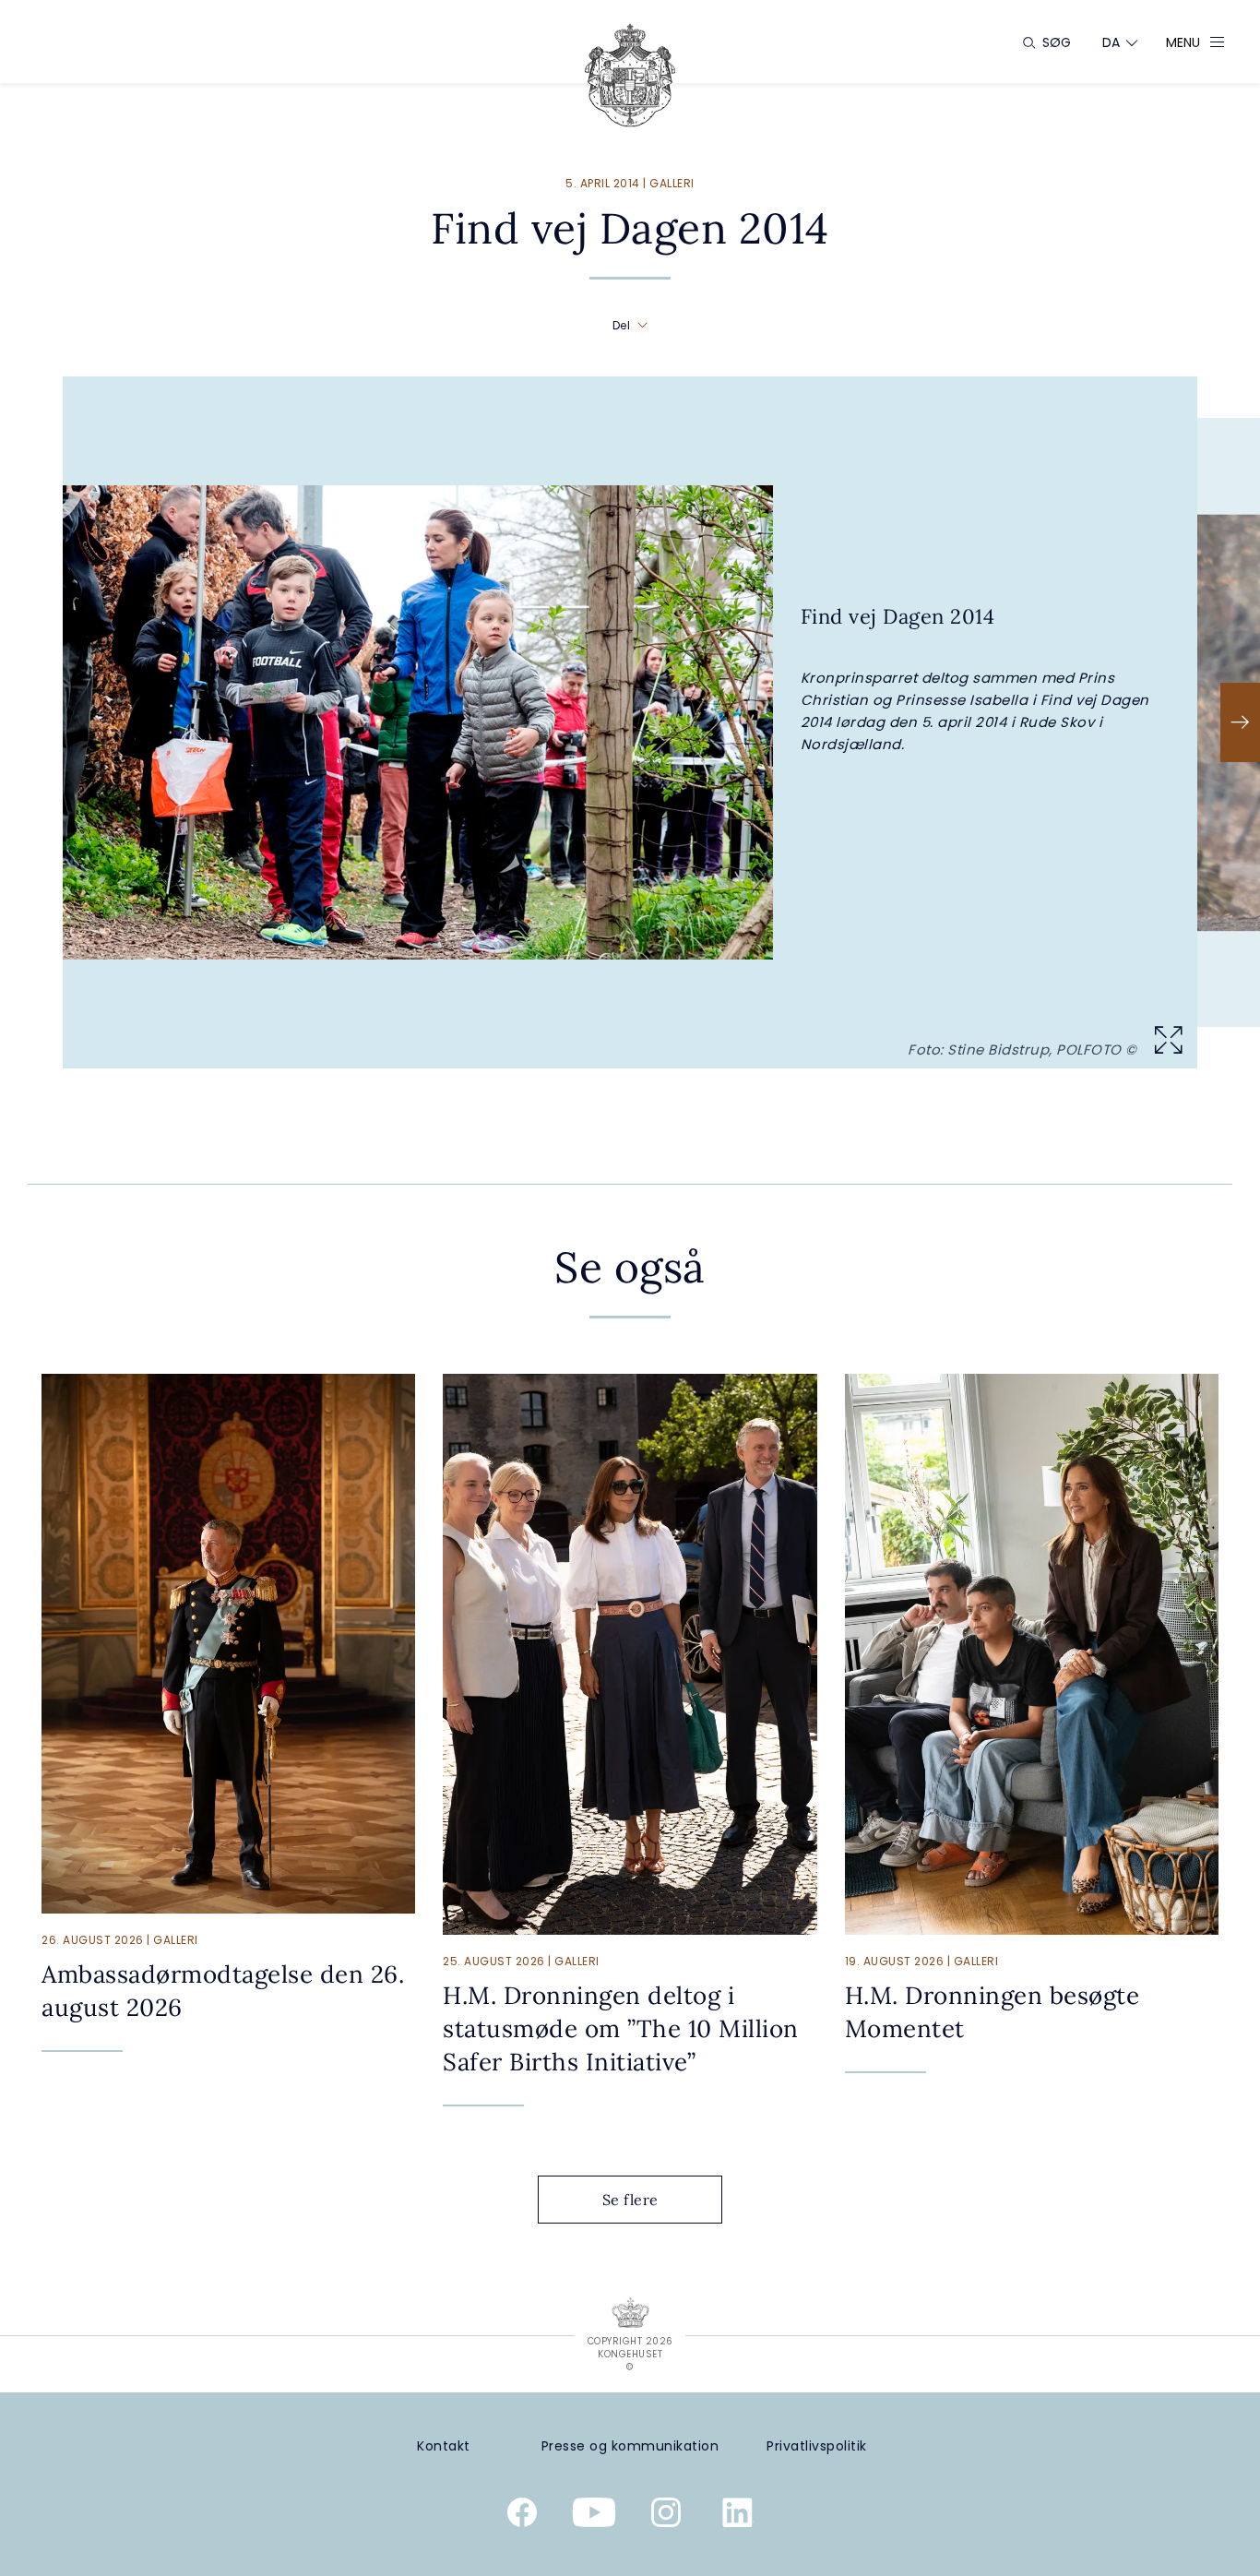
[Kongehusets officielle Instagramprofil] (666, 2516)
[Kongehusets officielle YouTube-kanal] (594, 2516)
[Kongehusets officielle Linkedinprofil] (738, 2516)
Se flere (630, 2200)
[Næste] (1240, 722)
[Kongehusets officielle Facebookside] (522, 2516)
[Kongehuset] (630, 75)
